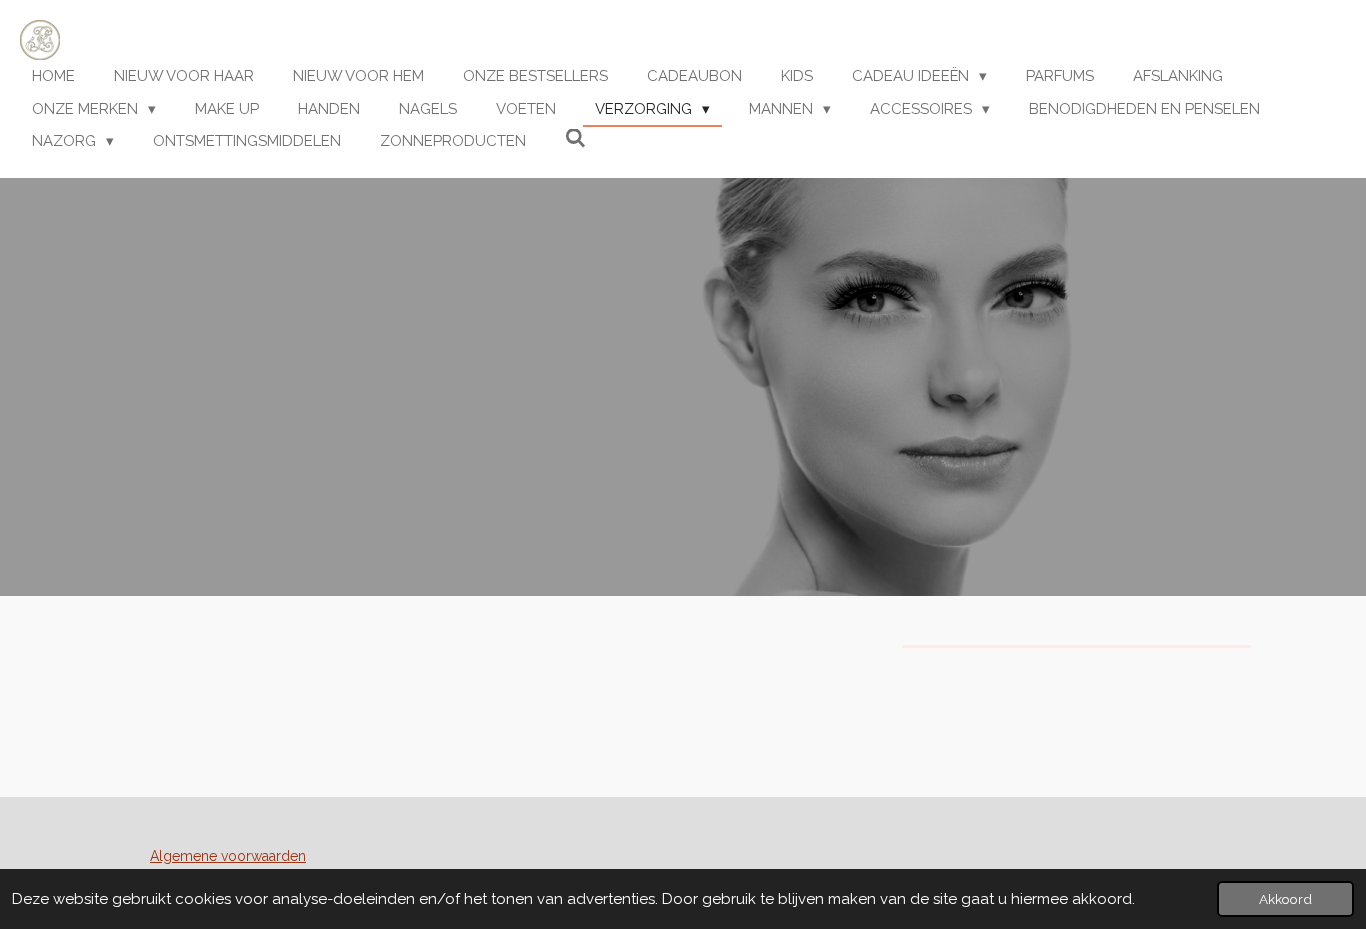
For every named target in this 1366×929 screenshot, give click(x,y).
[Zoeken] (575, 139)
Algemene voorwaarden (228, 856)
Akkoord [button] (1285, 899)
